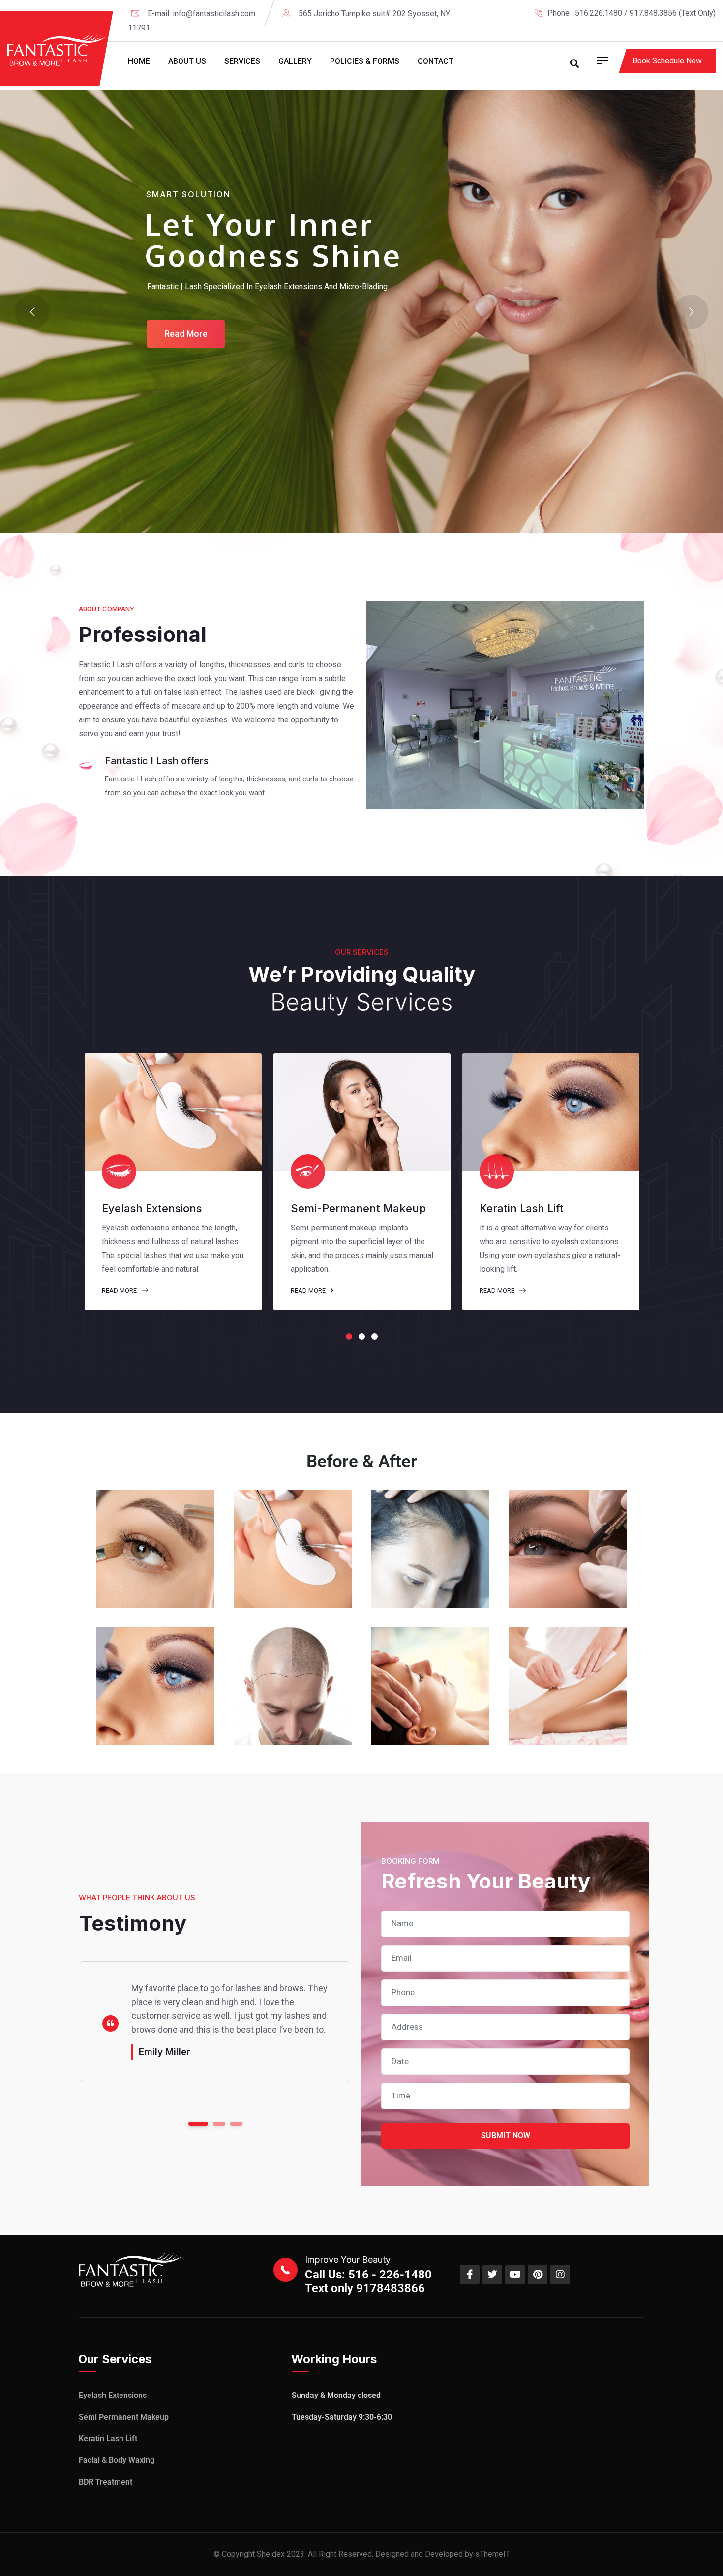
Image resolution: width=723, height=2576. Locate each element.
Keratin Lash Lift (108, 2439)
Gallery (295, 61)
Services (242, 61)
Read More (120, 1291)
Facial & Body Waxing (117, 2460)
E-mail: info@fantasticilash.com (201, 14)
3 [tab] (375, 1336)
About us (187, 61)
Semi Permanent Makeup (124, 2417)
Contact (436, 61)
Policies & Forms (365, 61)
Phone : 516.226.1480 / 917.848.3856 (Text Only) (632, 13)
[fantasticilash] (57, 49)
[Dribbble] (712, 27)
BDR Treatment (105, 2482)
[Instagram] (695, 27)
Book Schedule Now (667, 61)
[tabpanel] (173, 1182)
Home (139, 61)
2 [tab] (362, 1336)
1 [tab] (349, 1336)
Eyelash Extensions (113, 2395)
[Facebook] (662, 27)
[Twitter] (678, 27)
